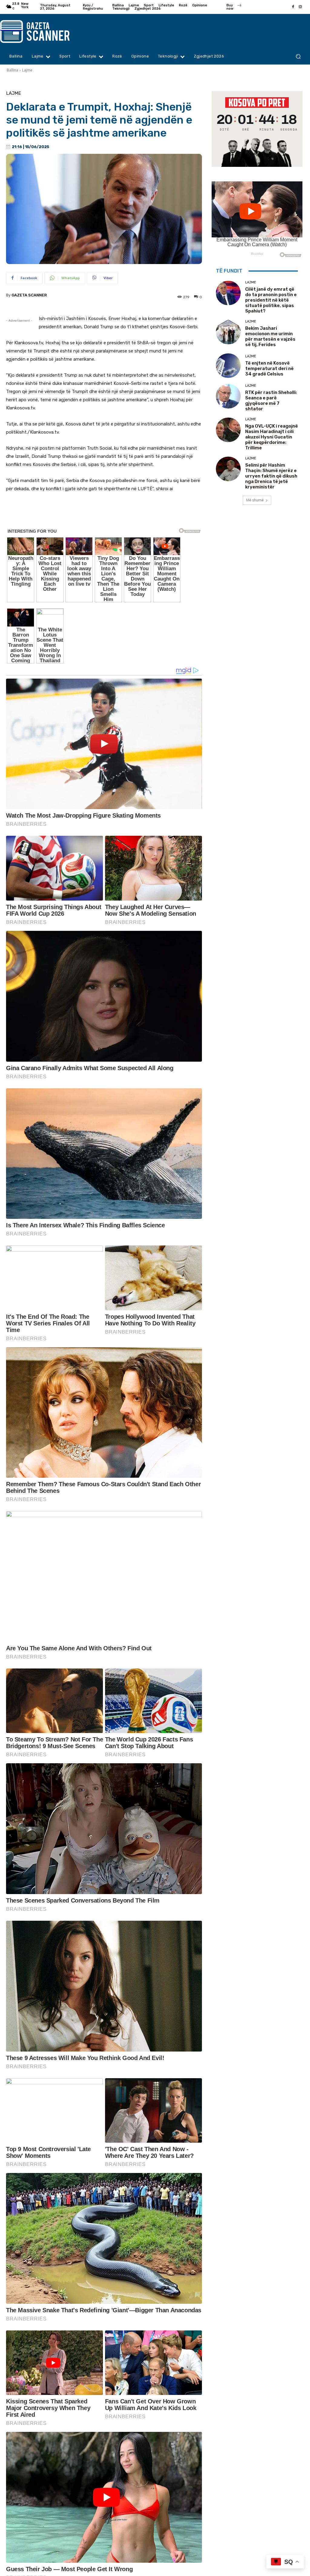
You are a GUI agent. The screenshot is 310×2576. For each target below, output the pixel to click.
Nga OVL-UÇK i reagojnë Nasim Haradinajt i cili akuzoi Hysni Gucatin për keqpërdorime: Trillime (272, 437)
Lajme (27, 70)
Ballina (12, 70)
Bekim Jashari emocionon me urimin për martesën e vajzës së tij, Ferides (270, 336)
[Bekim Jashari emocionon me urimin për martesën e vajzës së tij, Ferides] (228, 332)
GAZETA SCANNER (29, 295)
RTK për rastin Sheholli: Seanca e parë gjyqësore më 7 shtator (271, 401)
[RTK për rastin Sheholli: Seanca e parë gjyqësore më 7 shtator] (228, 396)
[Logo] (39, 31)
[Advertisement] (104, 514)
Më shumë (255, 500)
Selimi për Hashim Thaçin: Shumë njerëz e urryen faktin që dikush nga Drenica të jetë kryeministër (271, 476)
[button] (298, 56)
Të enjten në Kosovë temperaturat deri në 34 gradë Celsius (269, 369)
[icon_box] (234, 8)
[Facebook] (293, 7)
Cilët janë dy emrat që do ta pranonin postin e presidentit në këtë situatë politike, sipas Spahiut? (271, 300)
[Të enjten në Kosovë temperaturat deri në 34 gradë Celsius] (228, 366)
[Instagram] (300, 7)
